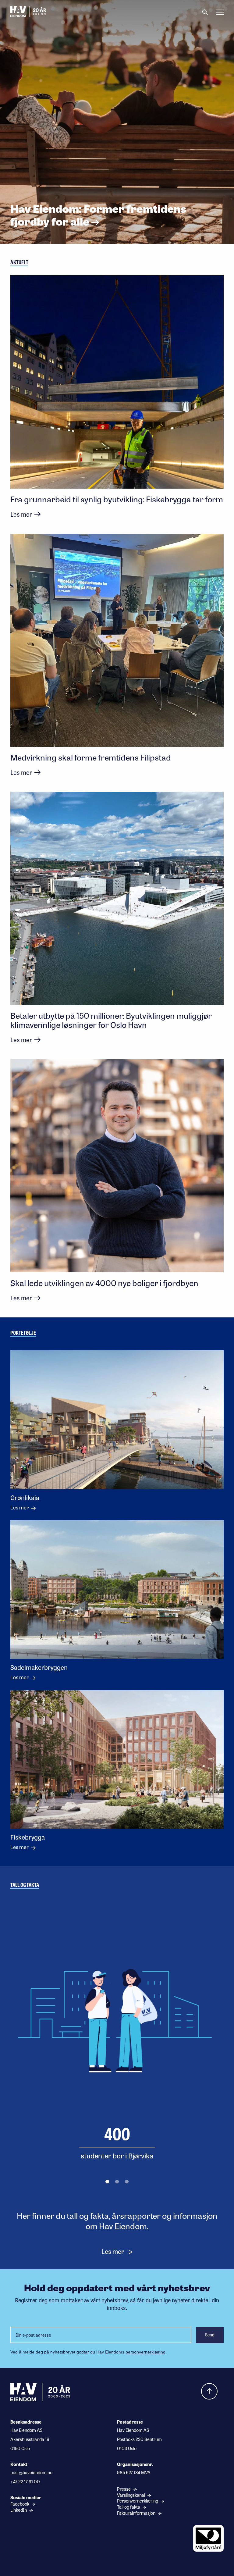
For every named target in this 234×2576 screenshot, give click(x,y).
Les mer (113, 2251)
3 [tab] (127, 2182)
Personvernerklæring (138, 2501)
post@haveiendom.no (31, 2472)
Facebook (20, 2504)
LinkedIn (19, 2510)
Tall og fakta (129, 2507)
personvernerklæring (145, 2352)
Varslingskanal (131, 2495)
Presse (124, 2489)
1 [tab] (107, 2182)
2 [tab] (117, 2182)
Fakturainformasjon (137, 2513)
